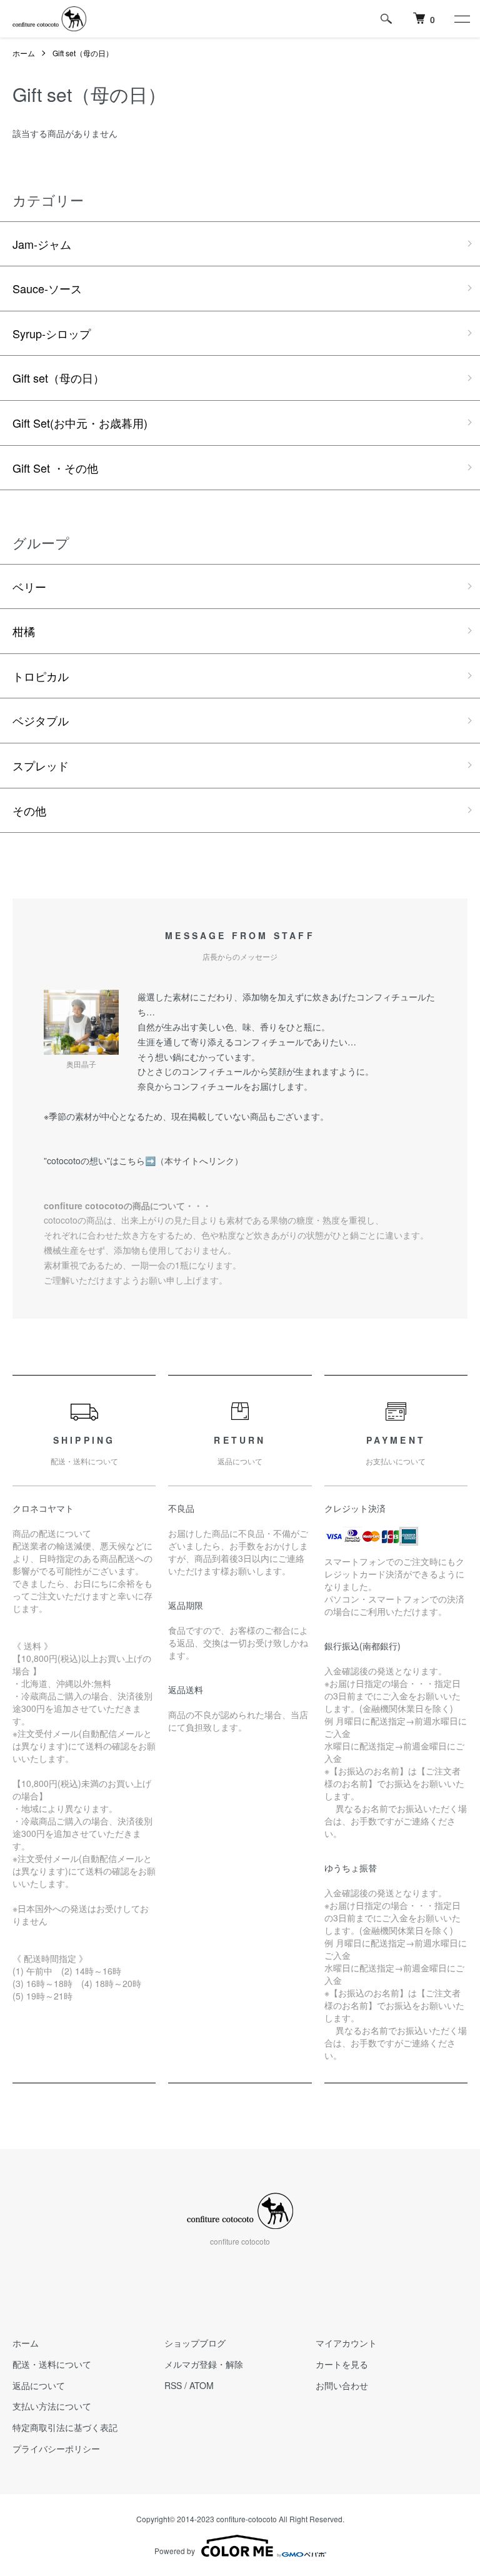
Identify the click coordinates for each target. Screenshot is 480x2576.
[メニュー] (461, 19)
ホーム (24, 53)
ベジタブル (41, 720)
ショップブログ (195, 2343)
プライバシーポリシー (56, 2448)
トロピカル (41, 676)
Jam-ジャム (42, 244)
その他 (29, 810)
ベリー (29, 586)
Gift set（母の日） (83, 53)
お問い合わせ (342, 2385)
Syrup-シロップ (52, 333)
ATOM (202, 2385)
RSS (173, 2385)
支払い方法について (52, 2406)
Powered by (175, 2551)
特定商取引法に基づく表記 (65, 2427)
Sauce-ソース (47, 288)
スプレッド (41, 765)
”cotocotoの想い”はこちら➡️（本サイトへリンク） (143, 1160)
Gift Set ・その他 (55, 468)
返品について (39, 2385)
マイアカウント (346, 2343)
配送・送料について (52, 2364)
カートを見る (342, 2364)
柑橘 (24, 631)
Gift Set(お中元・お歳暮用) (80, 423)
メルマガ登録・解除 (204, 2364)
